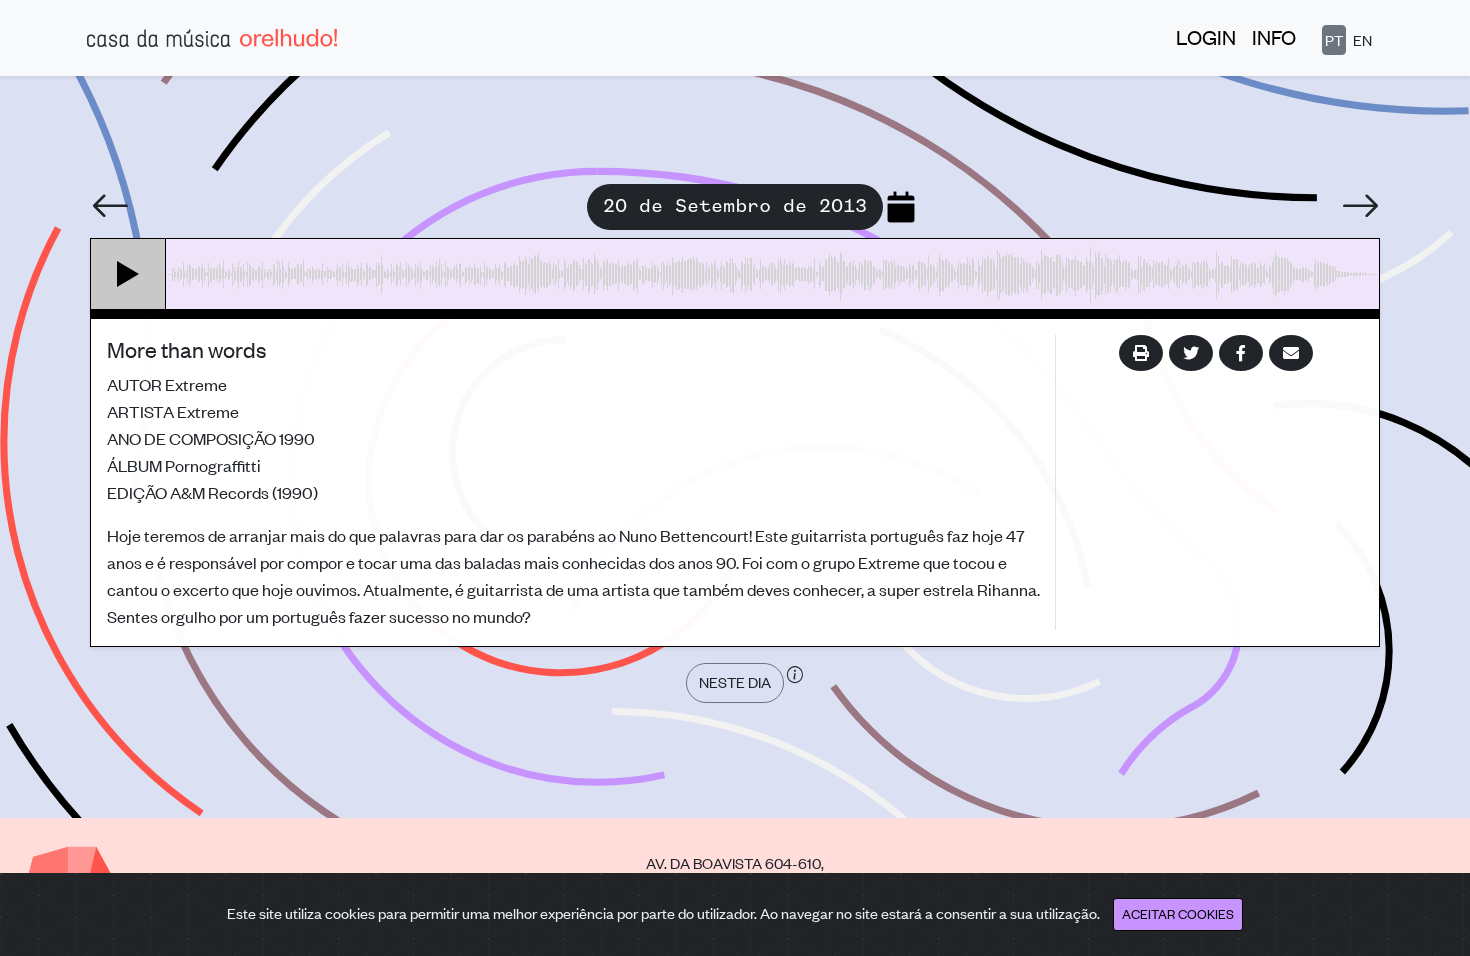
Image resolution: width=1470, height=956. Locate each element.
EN (1362, 39)
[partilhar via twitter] (1191, 353)
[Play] (128, 274)
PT (1334, 39)
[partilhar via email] (1291, 353)
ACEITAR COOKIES (1178, 913)
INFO (1274, 36)
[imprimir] (1141, 353)
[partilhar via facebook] (1241, 353)
